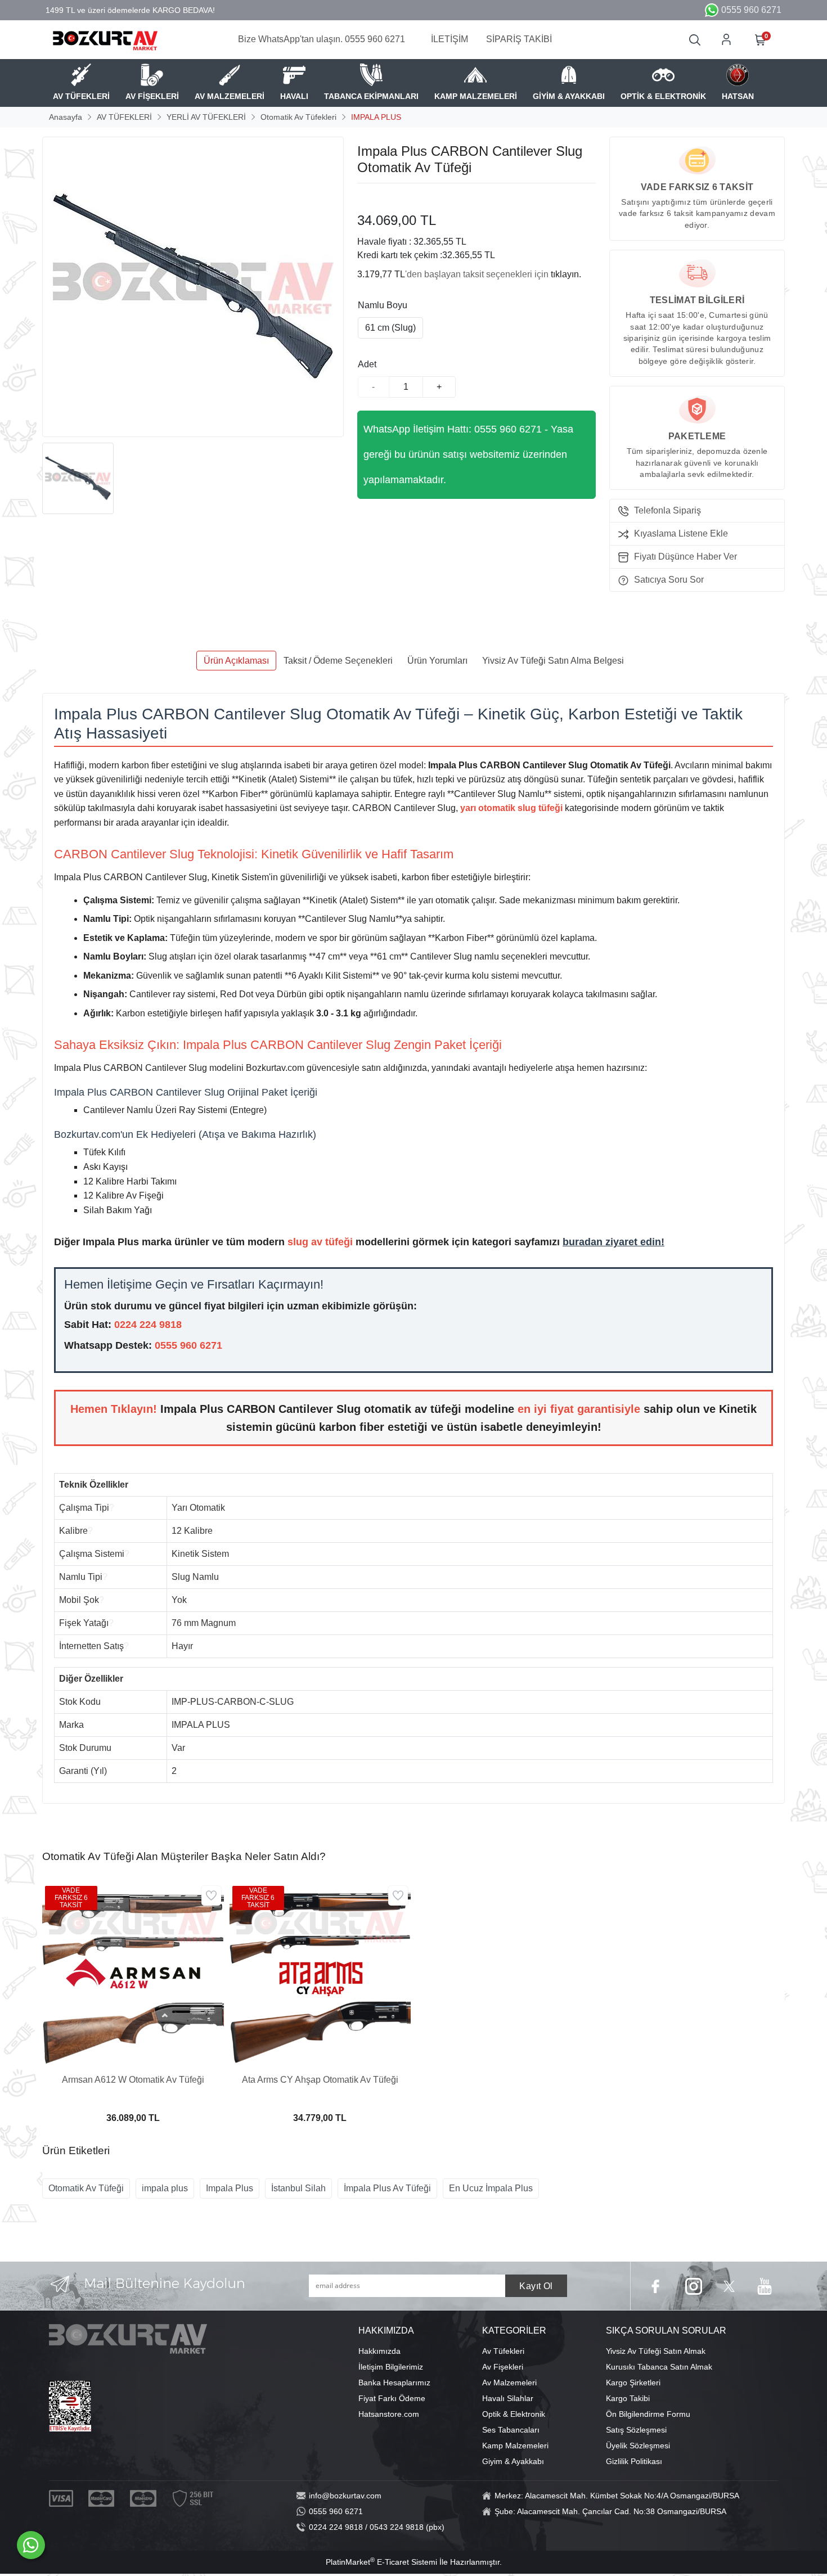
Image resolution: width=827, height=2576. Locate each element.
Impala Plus (230, 2188)
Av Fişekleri (503, 2367)
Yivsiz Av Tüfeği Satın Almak (656, 2351)
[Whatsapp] (31, 2545)
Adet (367, 364)
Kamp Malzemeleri (515, 2446)
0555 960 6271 (188, 1345)
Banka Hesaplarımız (394, 2383)
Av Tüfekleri (503, 2351)
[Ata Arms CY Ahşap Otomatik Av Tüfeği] (320, 1974)
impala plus (165, 2188)
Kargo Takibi (628, 2398)
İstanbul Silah (298, 2188)
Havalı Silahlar (508, 2398)
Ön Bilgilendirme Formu (648, 2414)
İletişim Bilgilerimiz (391, 2367)
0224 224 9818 (148, 1325)
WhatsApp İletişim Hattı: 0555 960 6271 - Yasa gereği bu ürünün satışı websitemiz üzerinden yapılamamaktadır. (468, 454)
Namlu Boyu (383, 305)
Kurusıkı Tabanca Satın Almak (659, 2367)
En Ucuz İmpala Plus (491, 2188)
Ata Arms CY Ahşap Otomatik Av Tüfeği (320, 2080)
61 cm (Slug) (390, 328)
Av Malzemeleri (509, 2383)
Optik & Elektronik (514, 2414)
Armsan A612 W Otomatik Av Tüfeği (133, 2080)
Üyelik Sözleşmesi (638, 2446)
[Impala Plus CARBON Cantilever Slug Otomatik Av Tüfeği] (193, 287)
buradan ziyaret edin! (613, 1242)
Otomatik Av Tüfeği (86, 2188)
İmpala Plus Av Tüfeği (387, 2188)
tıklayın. (566, 274)
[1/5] (364, 197)
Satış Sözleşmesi (636, 2430)
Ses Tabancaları (511, 2430)
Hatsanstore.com (389, 2414)
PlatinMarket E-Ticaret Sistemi (381, 2562)
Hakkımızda (379, 2351)
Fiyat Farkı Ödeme (392, 2398)
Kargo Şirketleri (633, 2383)
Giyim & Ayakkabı (513, 2461)
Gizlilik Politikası (634, 2461)
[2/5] (371, 197)
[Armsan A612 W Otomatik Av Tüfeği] (133, 1974)
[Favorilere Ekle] (211, 1896)
